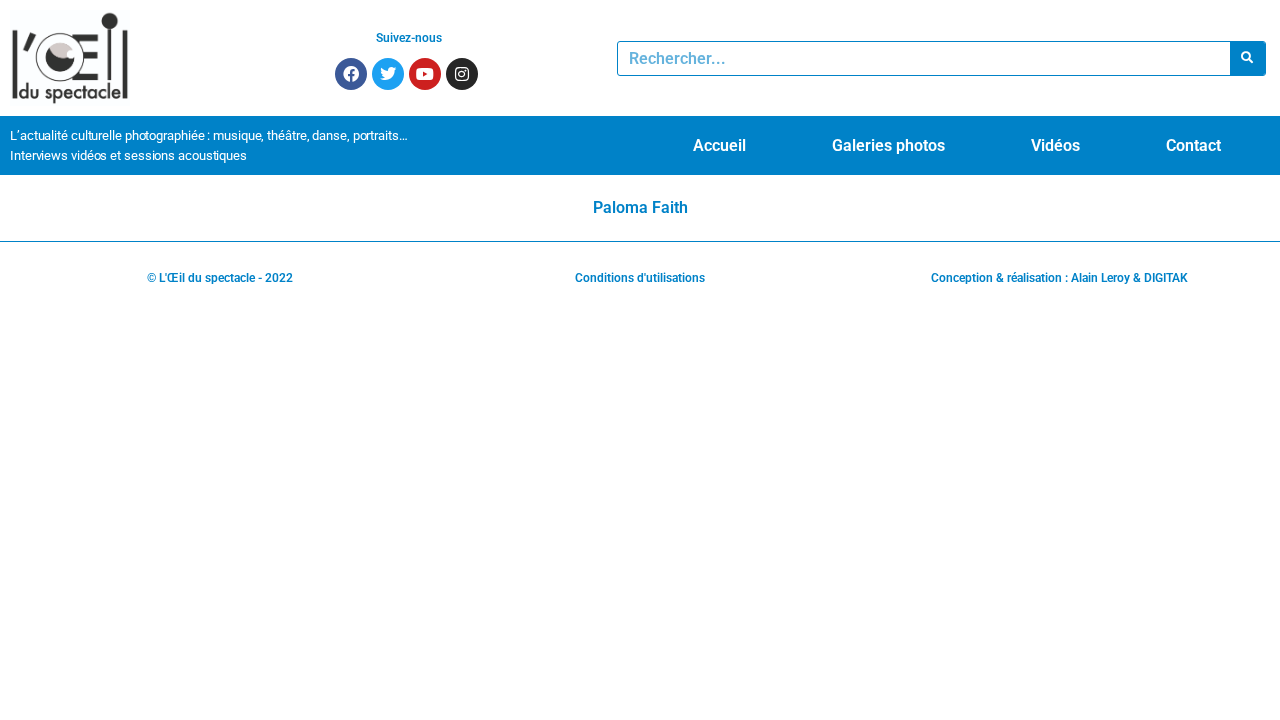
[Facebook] (351, 74)
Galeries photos (888, 145)
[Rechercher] (1247, 58)
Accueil (719, 145)
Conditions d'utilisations (640, 278)
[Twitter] (388, 74)
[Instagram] (462, 74)
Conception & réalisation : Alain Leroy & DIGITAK (1059, 278)
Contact (1193, 145)
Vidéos (1055, 145)
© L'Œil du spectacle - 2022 (220, 278)
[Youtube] (425, 74)
